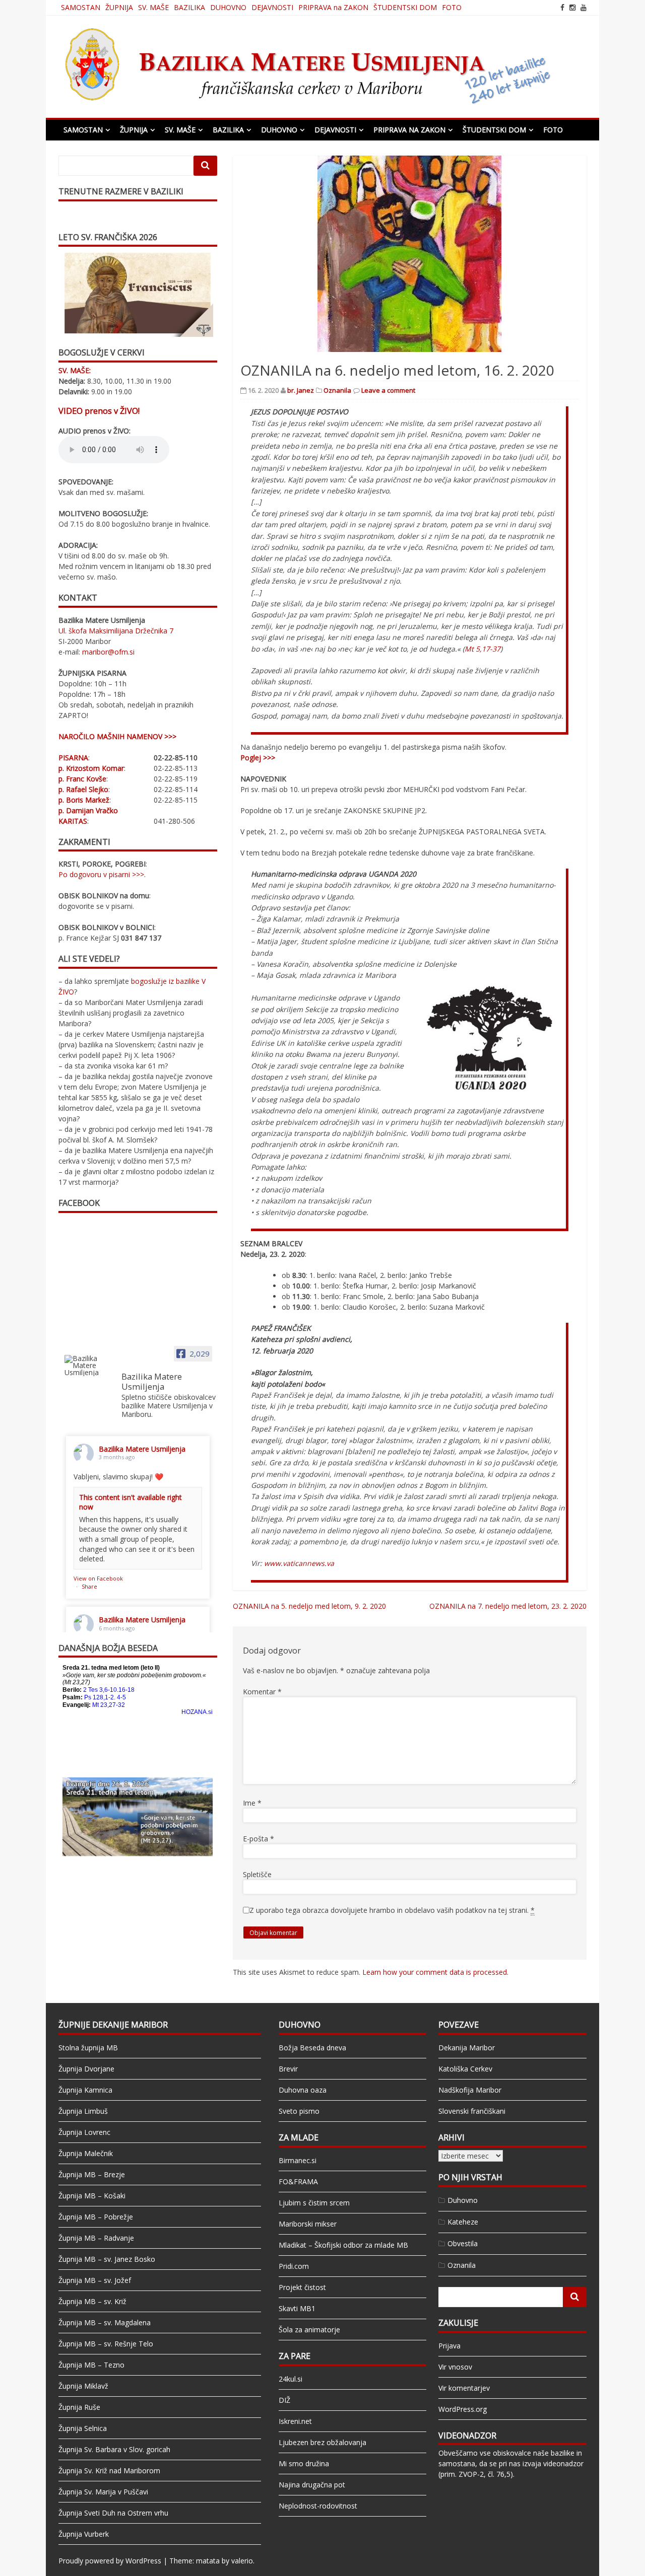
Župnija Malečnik (86, 2153)
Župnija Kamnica (85, 2090)
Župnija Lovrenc (84, 2132)
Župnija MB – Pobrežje (96, 2217)
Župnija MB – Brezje (92, 2174)
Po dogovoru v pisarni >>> (101, 874)
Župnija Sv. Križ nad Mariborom (109, 2471)
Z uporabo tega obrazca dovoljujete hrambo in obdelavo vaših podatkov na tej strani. (392, 1910)
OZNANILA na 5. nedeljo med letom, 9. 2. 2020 (309, 1606)
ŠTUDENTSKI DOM (405, 7)
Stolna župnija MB (88, 2048)
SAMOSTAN (81, 7)
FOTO (452, 7)
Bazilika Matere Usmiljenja (142, 1449)
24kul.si (291, 2379)
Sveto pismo (299, 2111)
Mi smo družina (304, 2463)
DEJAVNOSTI (272, 7)
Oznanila (337, 390)
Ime (252, 1803)
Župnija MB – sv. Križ (92, 2301)
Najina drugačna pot (312, 2485)
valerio (242, 2561)
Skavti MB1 (297, 2308)
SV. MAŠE (153, 7)
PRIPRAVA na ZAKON (333, 7)
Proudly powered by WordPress (110, 2561)
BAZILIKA (189, 7)
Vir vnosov (455, 2367)
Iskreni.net (295, 2421)
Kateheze (463, 2222)
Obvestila (463, 2243)
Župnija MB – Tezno (91, 2365)
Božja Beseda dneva (312, 2048)
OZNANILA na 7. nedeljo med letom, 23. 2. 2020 (508, 1606)
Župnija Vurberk (84, 2534)
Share (89, 1586)
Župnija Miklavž (83, 2386)
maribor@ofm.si (108, 652)
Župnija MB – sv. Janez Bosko (107, 2259)
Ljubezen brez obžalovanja (322, 2442)
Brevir (288, 2069)
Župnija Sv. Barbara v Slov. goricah (114, 2449)
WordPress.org (463, 2409)
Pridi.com (294, 2266)
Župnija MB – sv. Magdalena (105, 2322)
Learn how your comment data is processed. (435, 1972)
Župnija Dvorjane (86, 2069)
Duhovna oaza (303, 2090)
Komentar (262, 1692)
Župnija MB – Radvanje (96, 2238)
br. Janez (301, 390)
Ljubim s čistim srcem (314, 2203)
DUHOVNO (228, 7)
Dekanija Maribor (467, 2048)
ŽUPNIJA (119, 7)
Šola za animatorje (309, 2330)
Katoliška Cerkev (465, 2069)
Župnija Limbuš (83, 2111)
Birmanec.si (298, 2160)
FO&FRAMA (298, 2181)
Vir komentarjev (464, 2388)
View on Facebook (98, 1578)
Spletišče (257, 1874)
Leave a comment (388, 390)
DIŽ (284, 2400)
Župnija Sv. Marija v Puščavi (103, 2492)
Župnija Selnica (83, 2428)
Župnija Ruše (79, 2407)
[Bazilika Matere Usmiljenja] (89, 1366)
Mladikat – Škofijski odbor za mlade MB (343, 2245)
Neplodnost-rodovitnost (318, 2506)
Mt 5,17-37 (482, 649)
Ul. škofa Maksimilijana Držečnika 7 (116, 631)
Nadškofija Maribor (470, 2090)
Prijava (449, 2346)
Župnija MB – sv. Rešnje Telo (106, 2344)
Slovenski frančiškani (472, 2111)
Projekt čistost (302, 2287)
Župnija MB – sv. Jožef (95, 2280)
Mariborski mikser (308, 2224)
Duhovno (463, 2200)
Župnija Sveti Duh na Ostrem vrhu (113, 2513)
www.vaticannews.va (299, 1563)
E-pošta (259, 1839)
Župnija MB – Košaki (92, 2196)
